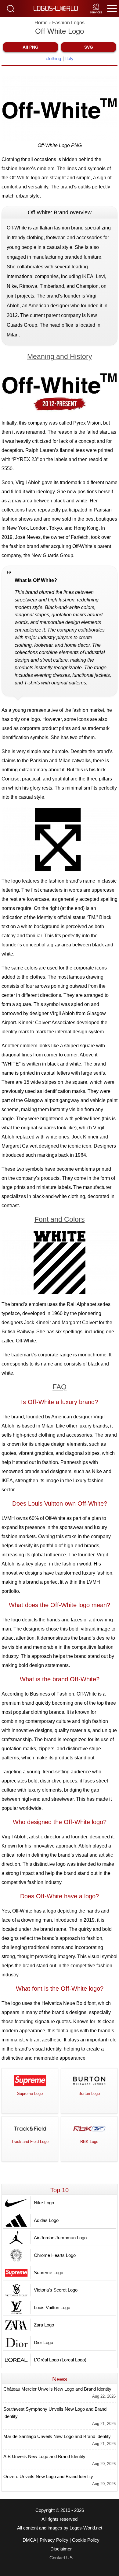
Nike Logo (44, 2203)
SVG (89, 47)
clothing (53, 59)
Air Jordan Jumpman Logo (60, 2238)
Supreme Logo (49, 2273)
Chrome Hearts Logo (55, 2255)
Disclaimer (61, 2549)
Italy (69, 59)
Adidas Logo (46, 2220)
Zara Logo (44, 2325)
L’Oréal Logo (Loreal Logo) (60, 2360)
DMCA (29, 2540)
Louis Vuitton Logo (52, 2307)
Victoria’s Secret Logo (56, 2290)
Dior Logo (43, 2342)
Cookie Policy (86, 2540)
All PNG (31, 47)
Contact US (61, 2558)
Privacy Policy (54, 2540)
